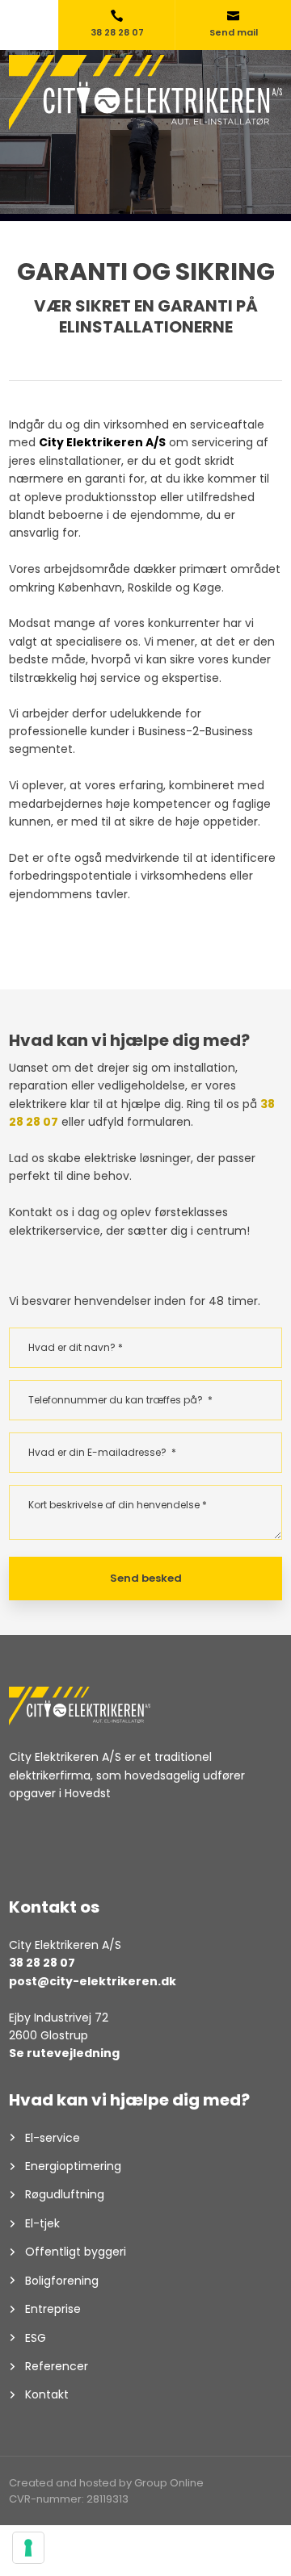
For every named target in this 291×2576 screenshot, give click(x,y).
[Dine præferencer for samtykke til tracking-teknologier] (28, 2548)
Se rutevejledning (64, 2053)
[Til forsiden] (145, 92)
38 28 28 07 (42, 1963)
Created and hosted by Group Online (106, 2483)
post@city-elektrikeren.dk (93, 1981)
